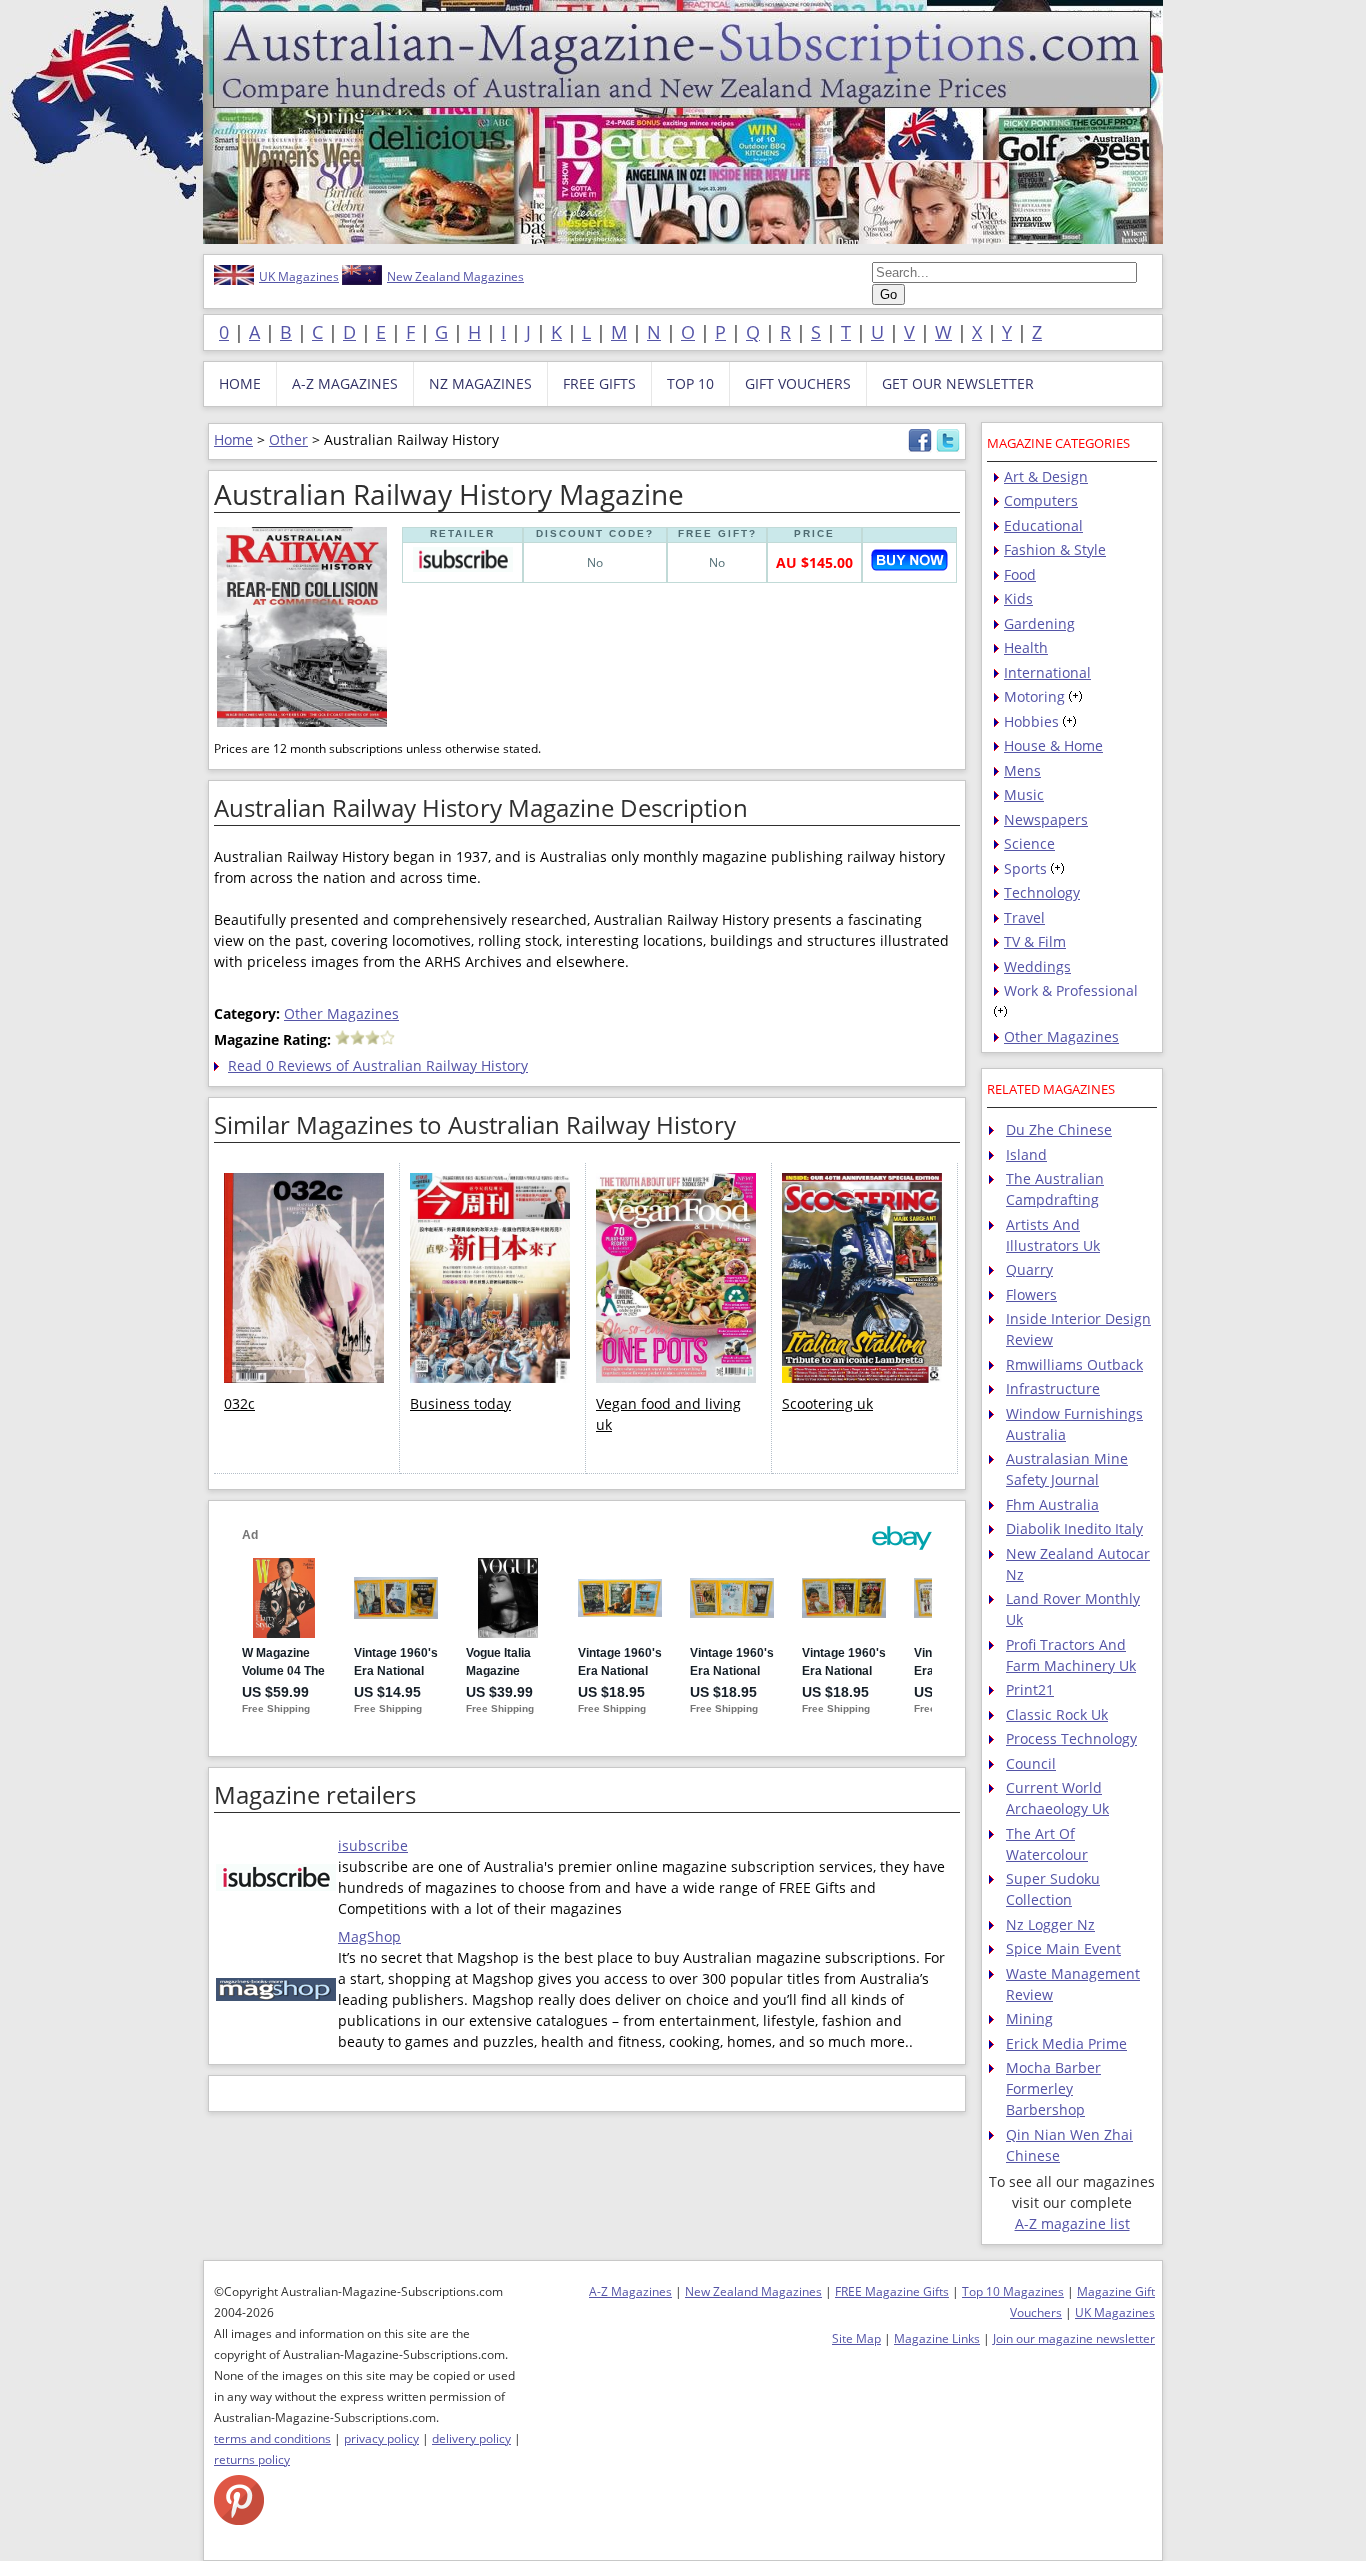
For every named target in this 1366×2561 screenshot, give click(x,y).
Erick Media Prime (1066, 2043)
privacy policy (381, 2438)
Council (1031, 1763)
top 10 (690, 383)
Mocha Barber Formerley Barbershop (1053, 2088)
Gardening (1039, 623)
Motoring (1034, 696)
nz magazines (480, 383)
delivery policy (471, 2438)
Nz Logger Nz (1050, 1924)
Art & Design (1046, 476)
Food (1020, 574)
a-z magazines (345, 383)
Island (1026, 1154)
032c (239, 1403)
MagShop (369, 1936)
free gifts (599, 383)
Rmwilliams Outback (1074, 1364)
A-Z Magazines (630, 2291)
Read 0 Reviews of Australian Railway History (378, 1065)
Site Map (856, 2338)
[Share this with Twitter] (948, 447)
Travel (1024, 917)
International (1047, 672)
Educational (1043, 525)
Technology (1042, 892)
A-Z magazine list (1072, 2223)
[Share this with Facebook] (920, 447)
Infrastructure (1053, 1388)
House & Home (1053, 745)
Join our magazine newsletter (1074, 2338)
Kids (1018, 598)
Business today (460, 1403)
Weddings (1037, 966)
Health (1026, 647)
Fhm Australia (1052, 1504)
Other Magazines (341, 1013)
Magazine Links (937, 2338)
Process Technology (1071, 1738)
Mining (1029, 2018)
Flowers (1031, 1294)
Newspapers (1046, 819)
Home (233, 439)
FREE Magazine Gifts (892, 2291)
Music (1024, 794)
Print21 (1030, 1689)
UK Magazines (299, 276)
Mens (1022, 770)
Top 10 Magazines (1013, 2291)
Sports (1025, 868)
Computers (1041, 500)
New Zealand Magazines (455, 276)
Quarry (1029, 1269)
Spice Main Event (1063, 1948)
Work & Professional (1071, 990)
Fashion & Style (1055, 549)
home (240, 383)
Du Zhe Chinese (1059, 1129)
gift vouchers (798, 383)
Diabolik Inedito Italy (1074, 1528)
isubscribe (373, 1845)
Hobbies (1031, 721)
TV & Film (1035, 941)
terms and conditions (272, 2438)
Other (288, 439)
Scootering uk (827, 1403)
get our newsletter (958, 383)
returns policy (252, 2459)
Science (1029, 843)
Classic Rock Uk (1057, 1714)
